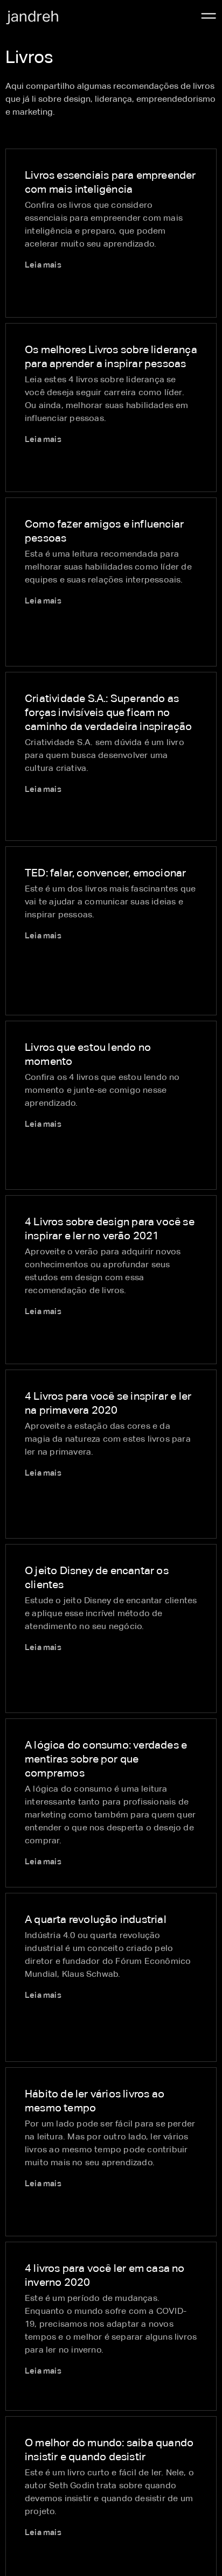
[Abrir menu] (209, 16)
